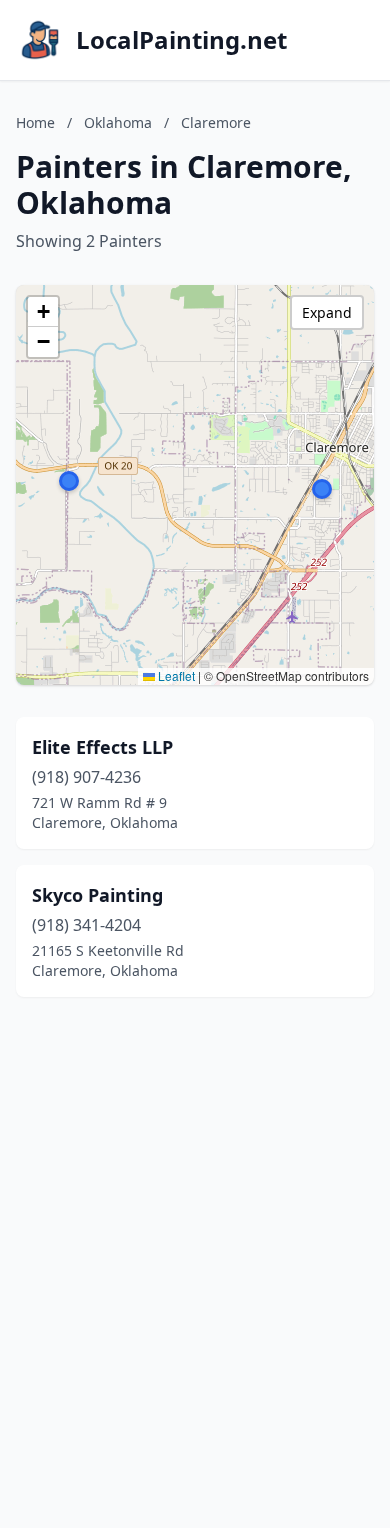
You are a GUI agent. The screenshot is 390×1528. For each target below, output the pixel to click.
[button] (322, 489)
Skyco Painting (97, 895)
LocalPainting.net (181, 40)
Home (35, 122)
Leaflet (175, 675)
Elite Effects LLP (102, 747)
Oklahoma (118, 122)
